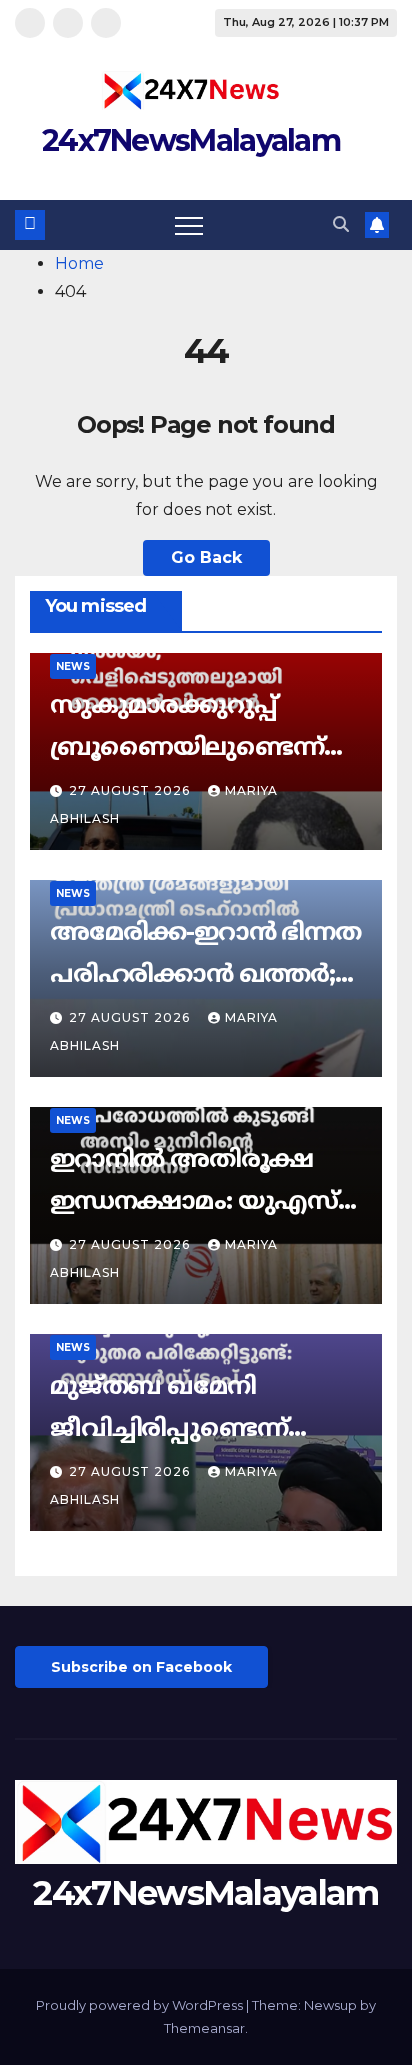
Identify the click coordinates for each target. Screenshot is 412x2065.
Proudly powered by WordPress (141, 2005)
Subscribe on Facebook (141, 1667)
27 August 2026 (131, 790)
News (73, 666)
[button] (341, 224)
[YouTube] (106, 23)
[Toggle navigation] (189, 225)
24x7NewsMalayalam (191, 140)
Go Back (206, 557)
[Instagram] (68, 23)
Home (79, 263)
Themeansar (204, 2028)
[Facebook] (30, 23)
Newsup (330, 2005)
